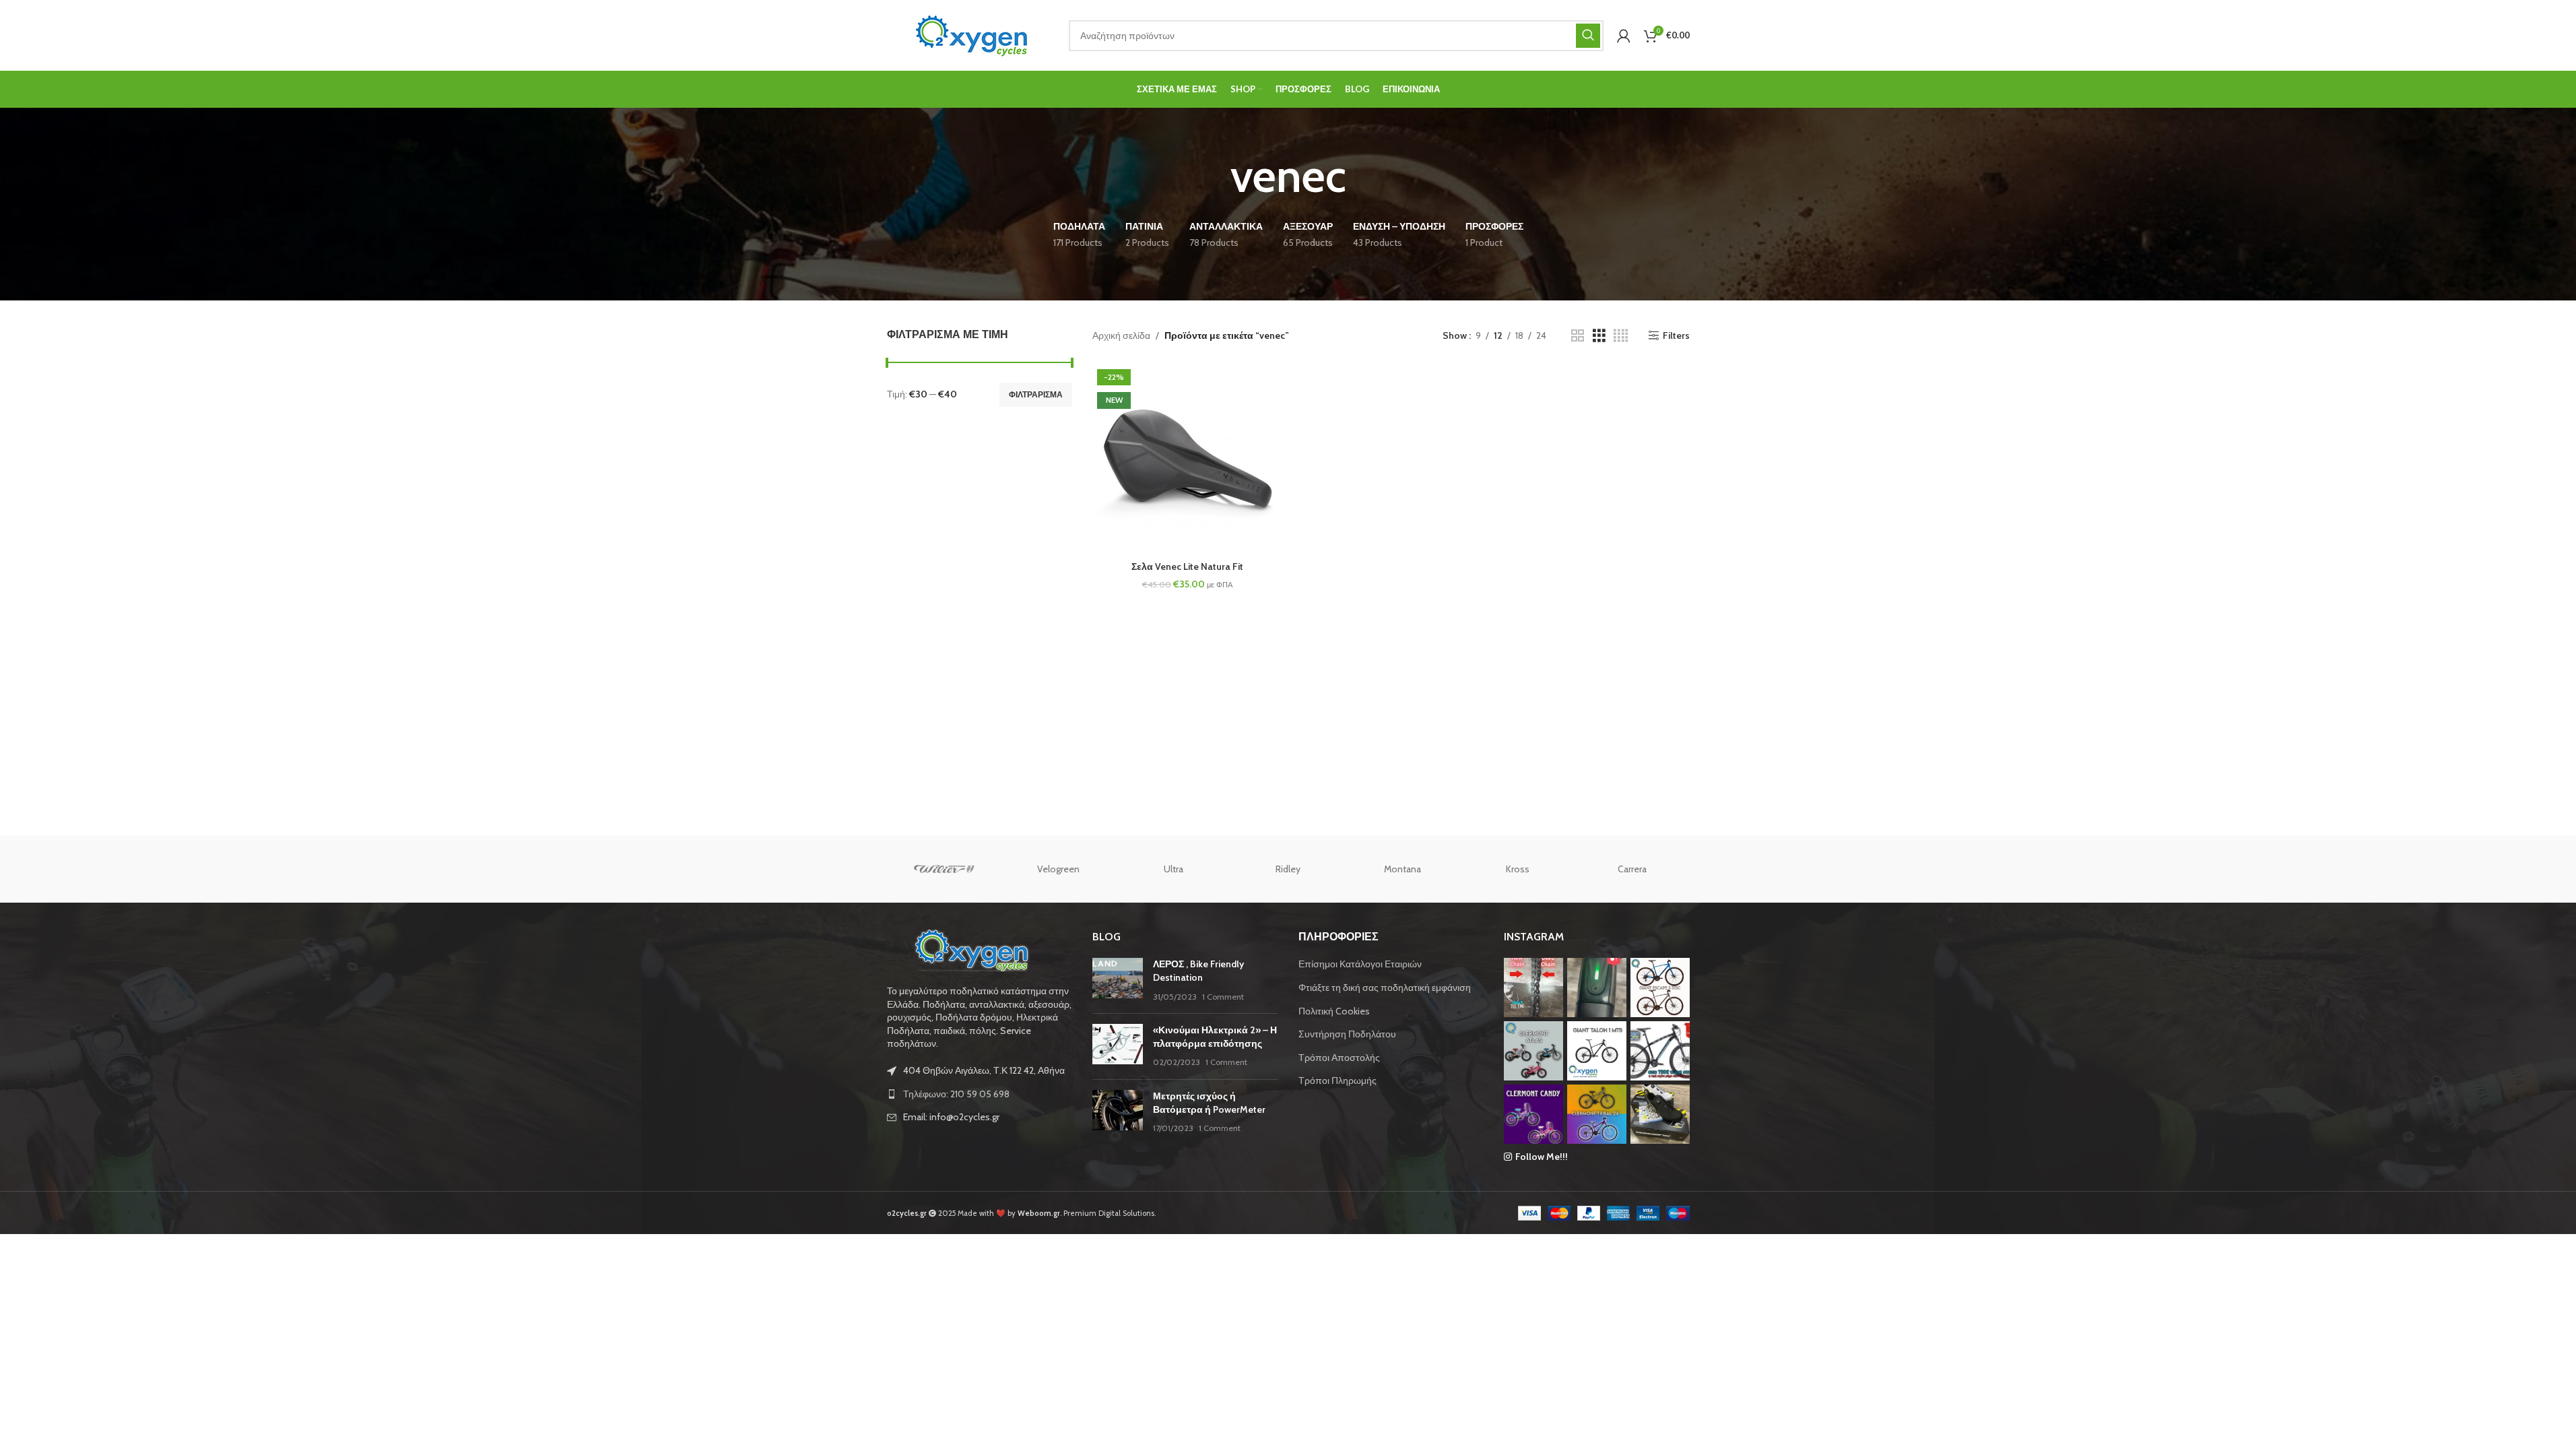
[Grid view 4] (1621, 336)
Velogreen (1058, 869)
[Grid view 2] (1578, 336)
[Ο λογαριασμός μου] (1624, 36)
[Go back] (1214, 176)
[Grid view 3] (1599, 336)
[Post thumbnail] (1118, 980)
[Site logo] (971, 34)
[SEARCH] (1588, 36)
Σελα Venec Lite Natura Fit (1187, 567)
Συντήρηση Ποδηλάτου (1347, 1034)
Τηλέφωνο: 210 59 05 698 (956, 1094)
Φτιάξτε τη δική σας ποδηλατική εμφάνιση (1385, 988)
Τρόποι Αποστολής (1339, 1058)
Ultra (1174, 869)
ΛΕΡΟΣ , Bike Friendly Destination (1198, 971)
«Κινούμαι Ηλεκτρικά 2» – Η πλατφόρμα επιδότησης (1215, 1037)
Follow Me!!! (1542, 1157)
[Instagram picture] (1533, 988)
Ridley (1288, 869)
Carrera (1632, 869)
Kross (1518, 869)
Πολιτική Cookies (1334, 1011)
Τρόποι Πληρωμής (1337, 1080)
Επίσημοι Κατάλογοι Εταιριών (1360, 964)
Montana (1402, 869)
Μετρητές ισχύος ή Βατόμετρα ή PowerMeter (1209, 1103)
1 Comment (1223, 997)
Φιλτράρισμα (1036, 394)
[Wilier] (944, 869)
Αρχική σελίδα (1121, 335)
